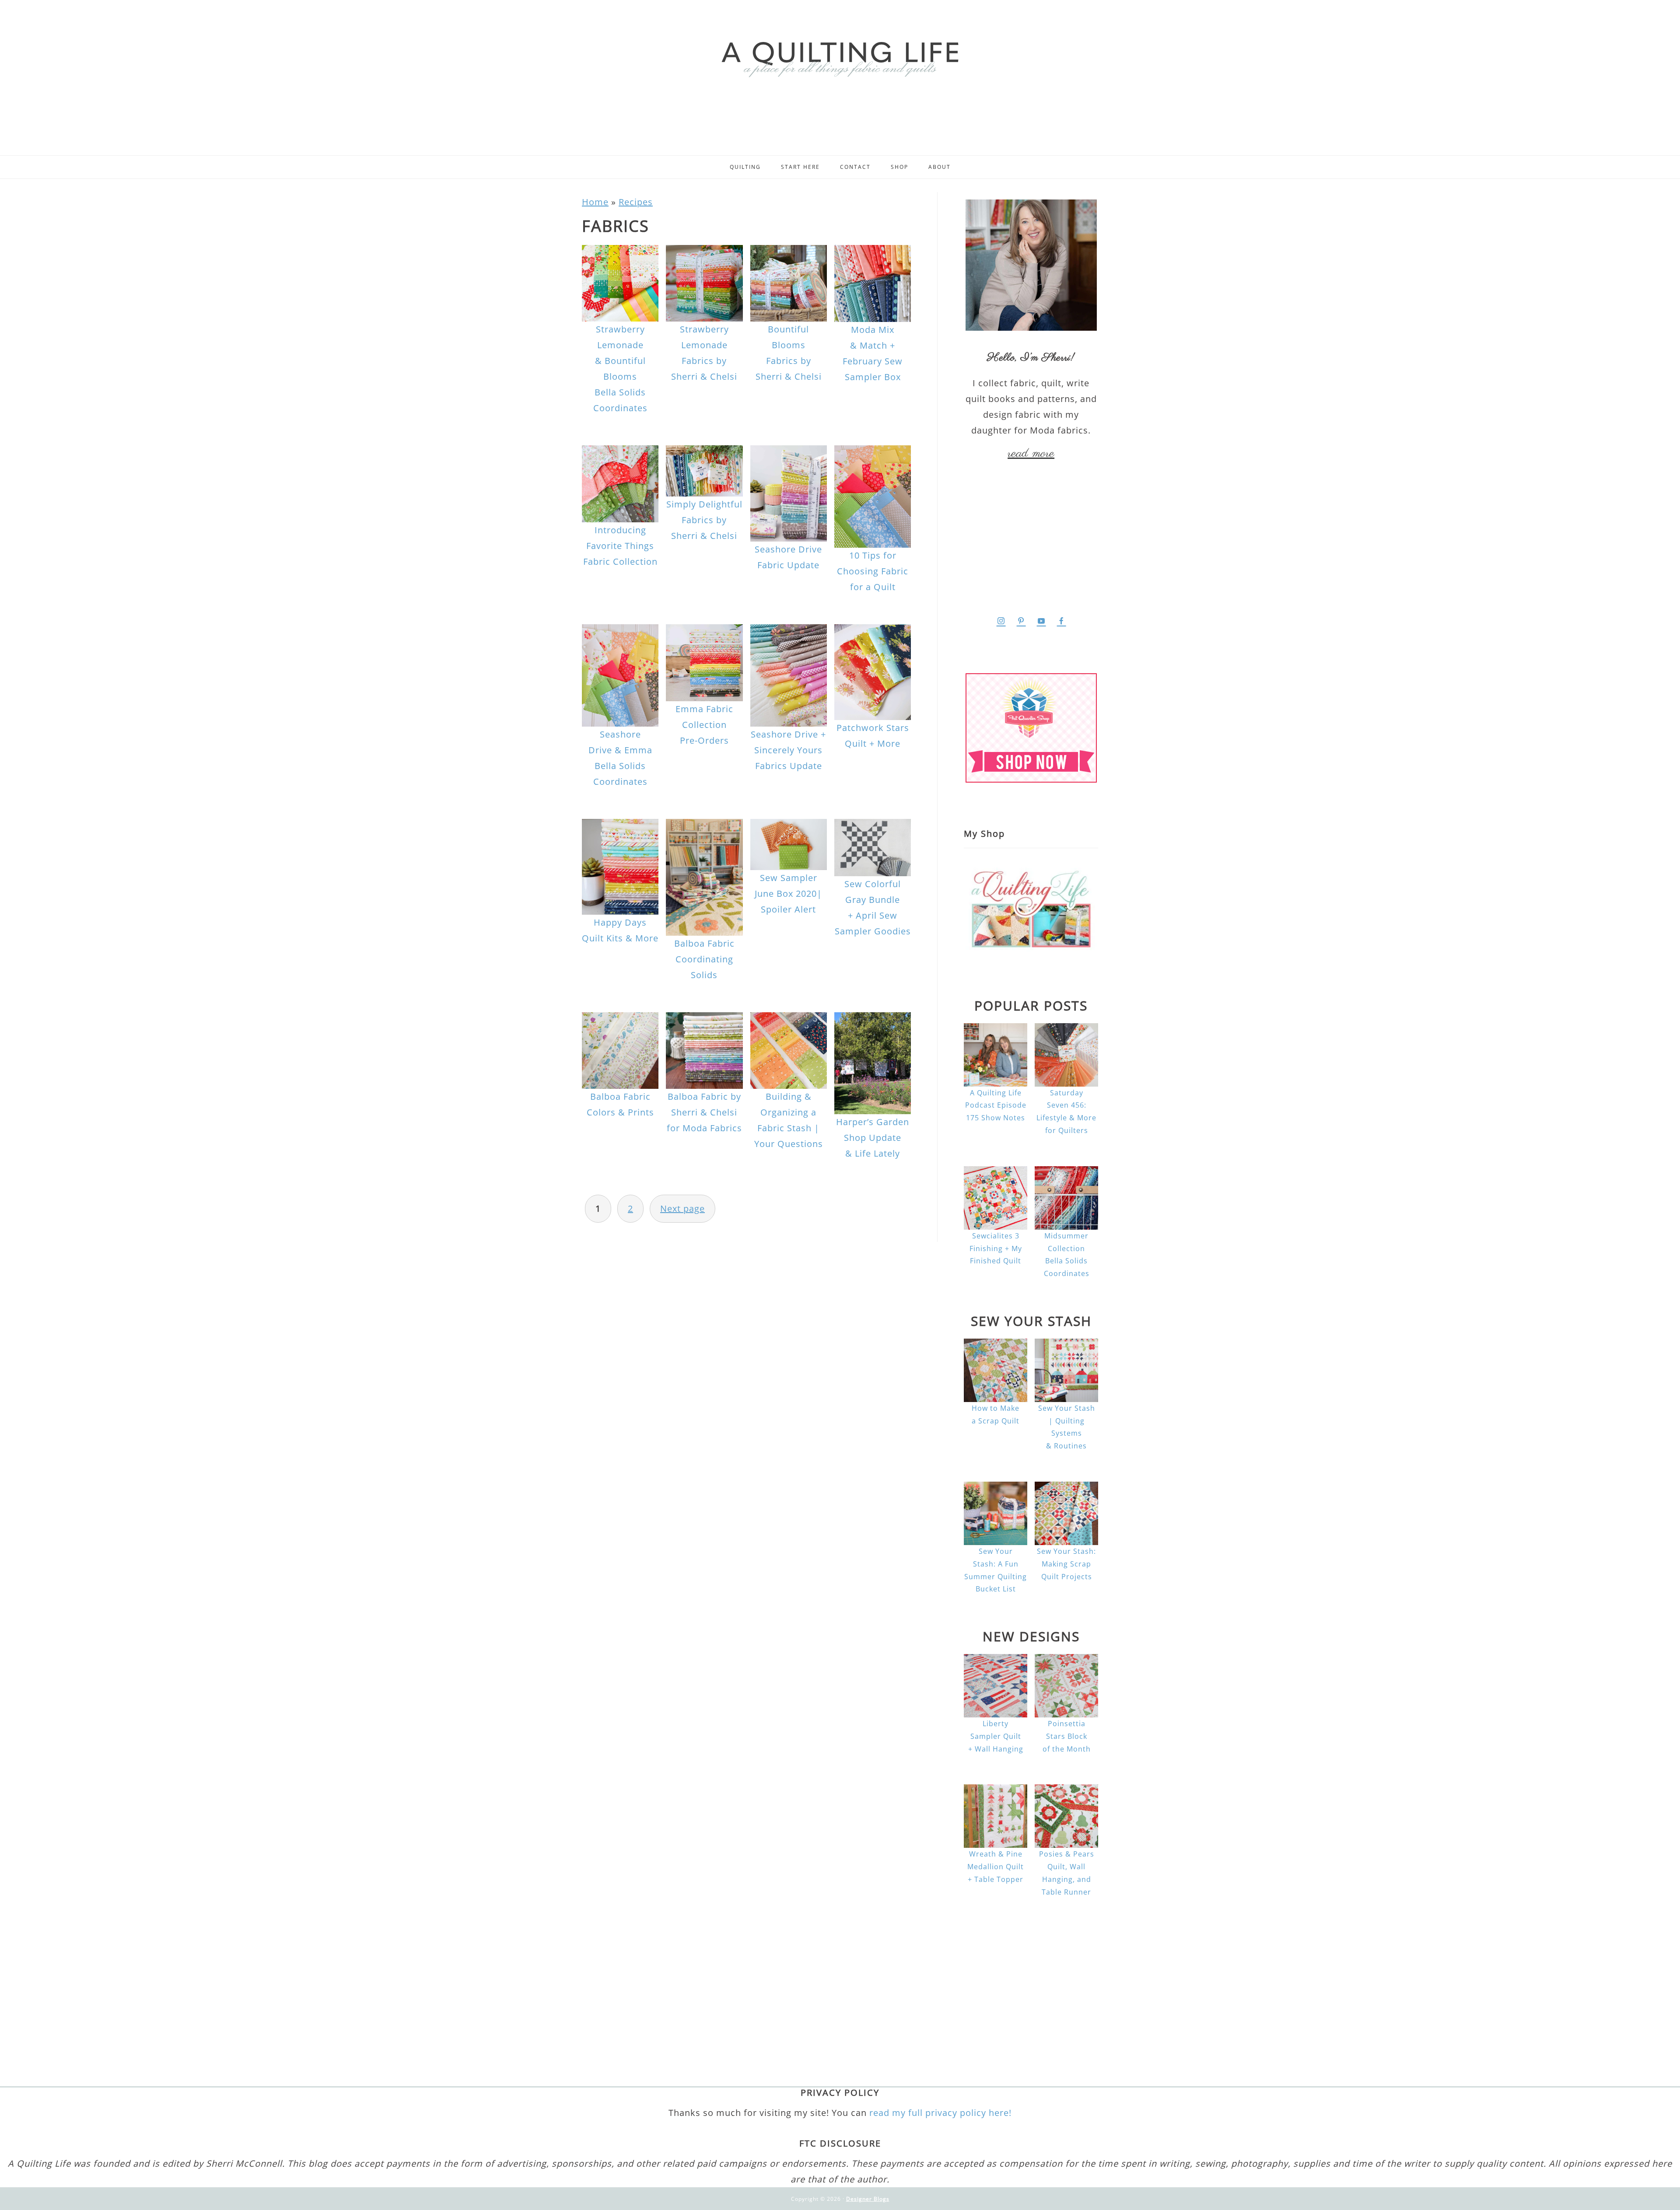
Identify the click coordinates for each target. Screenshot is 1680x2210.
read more (1031, 454)
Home (595, 202)
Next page (682, 1208)
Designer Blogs (868, 2199)
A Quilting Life (840, 58)
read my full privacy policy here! (940, 2113)
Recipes (636, 202)
